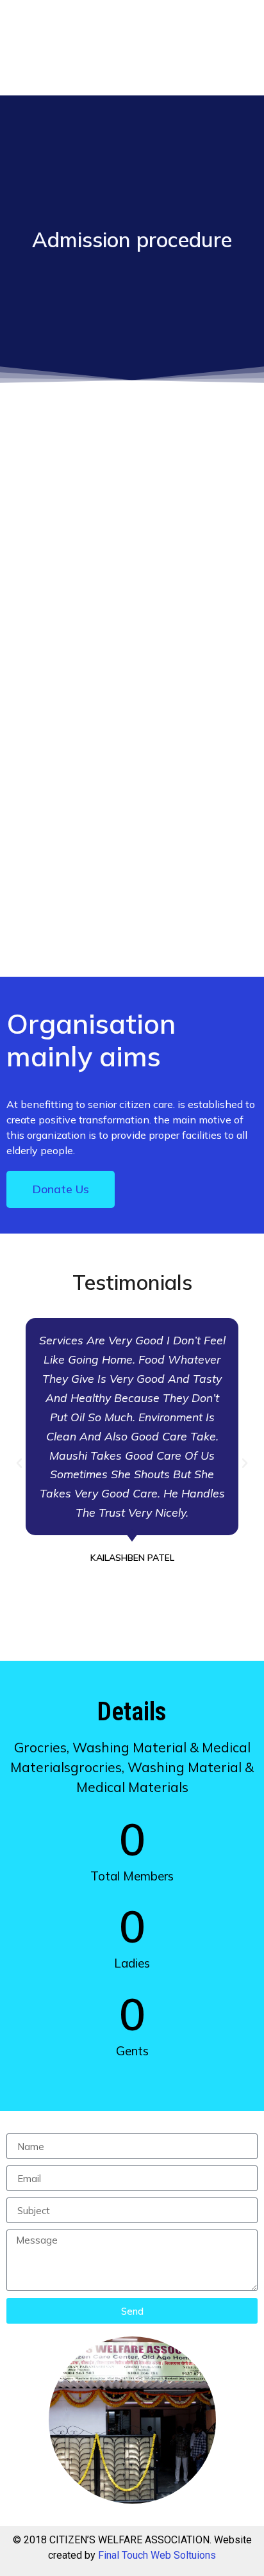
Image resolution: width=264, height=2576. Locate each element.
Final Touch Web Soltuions (157, 2555)
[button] (19, 1463)
